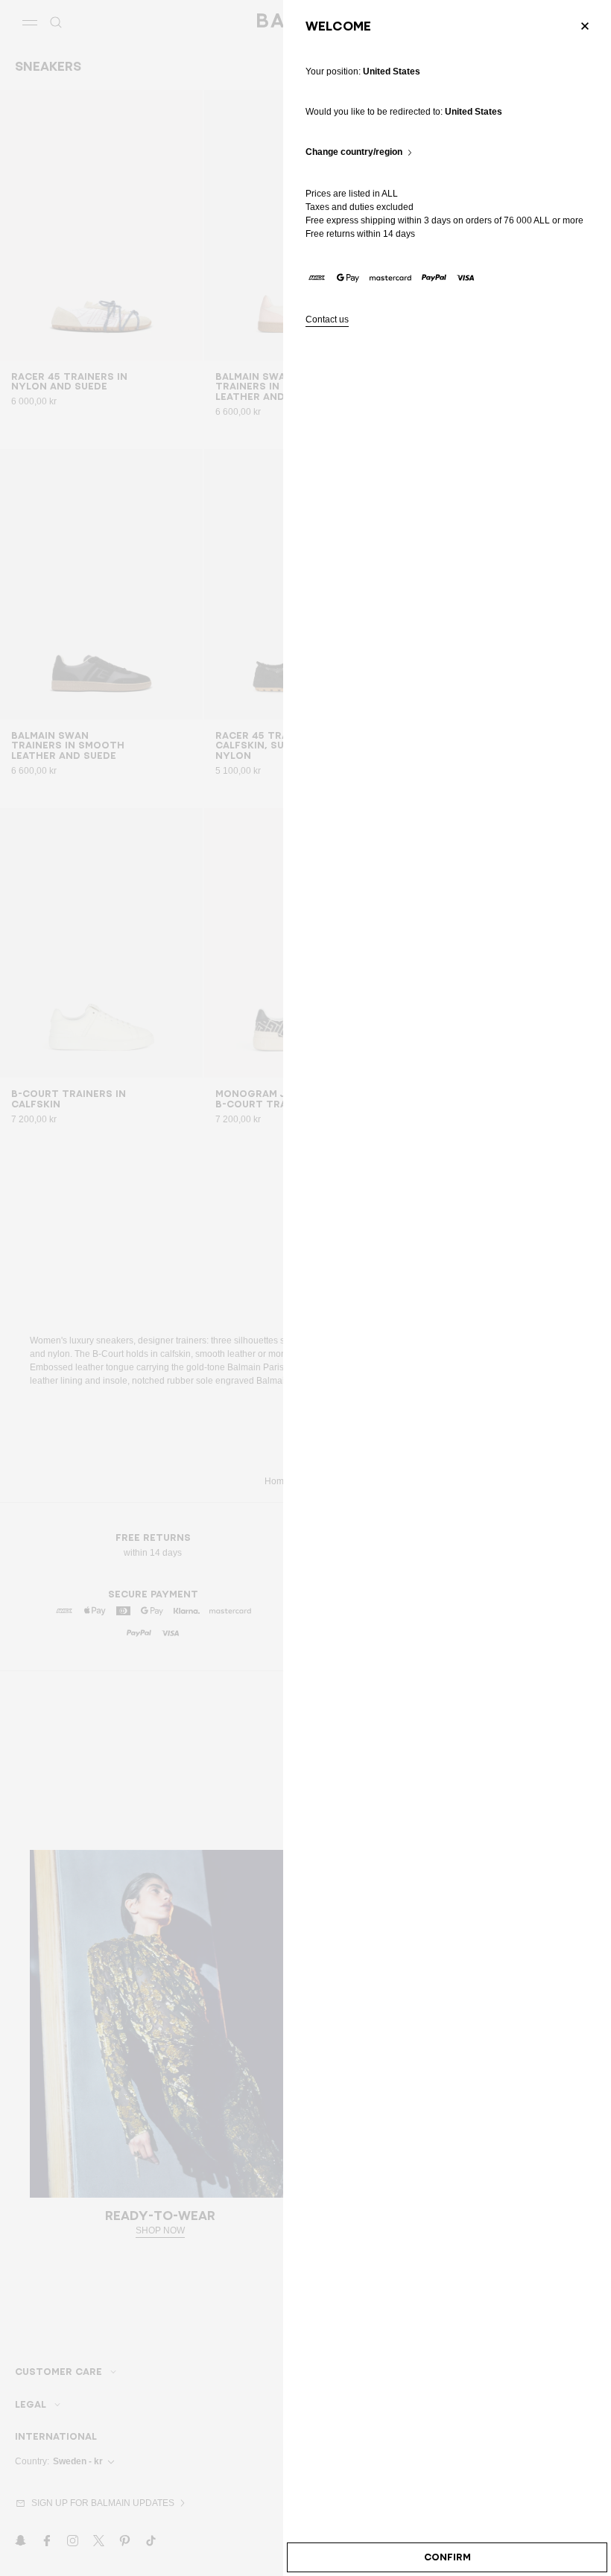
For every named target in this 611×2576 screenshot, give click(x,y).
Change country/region (354, 152)
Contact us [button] (327, 320)
